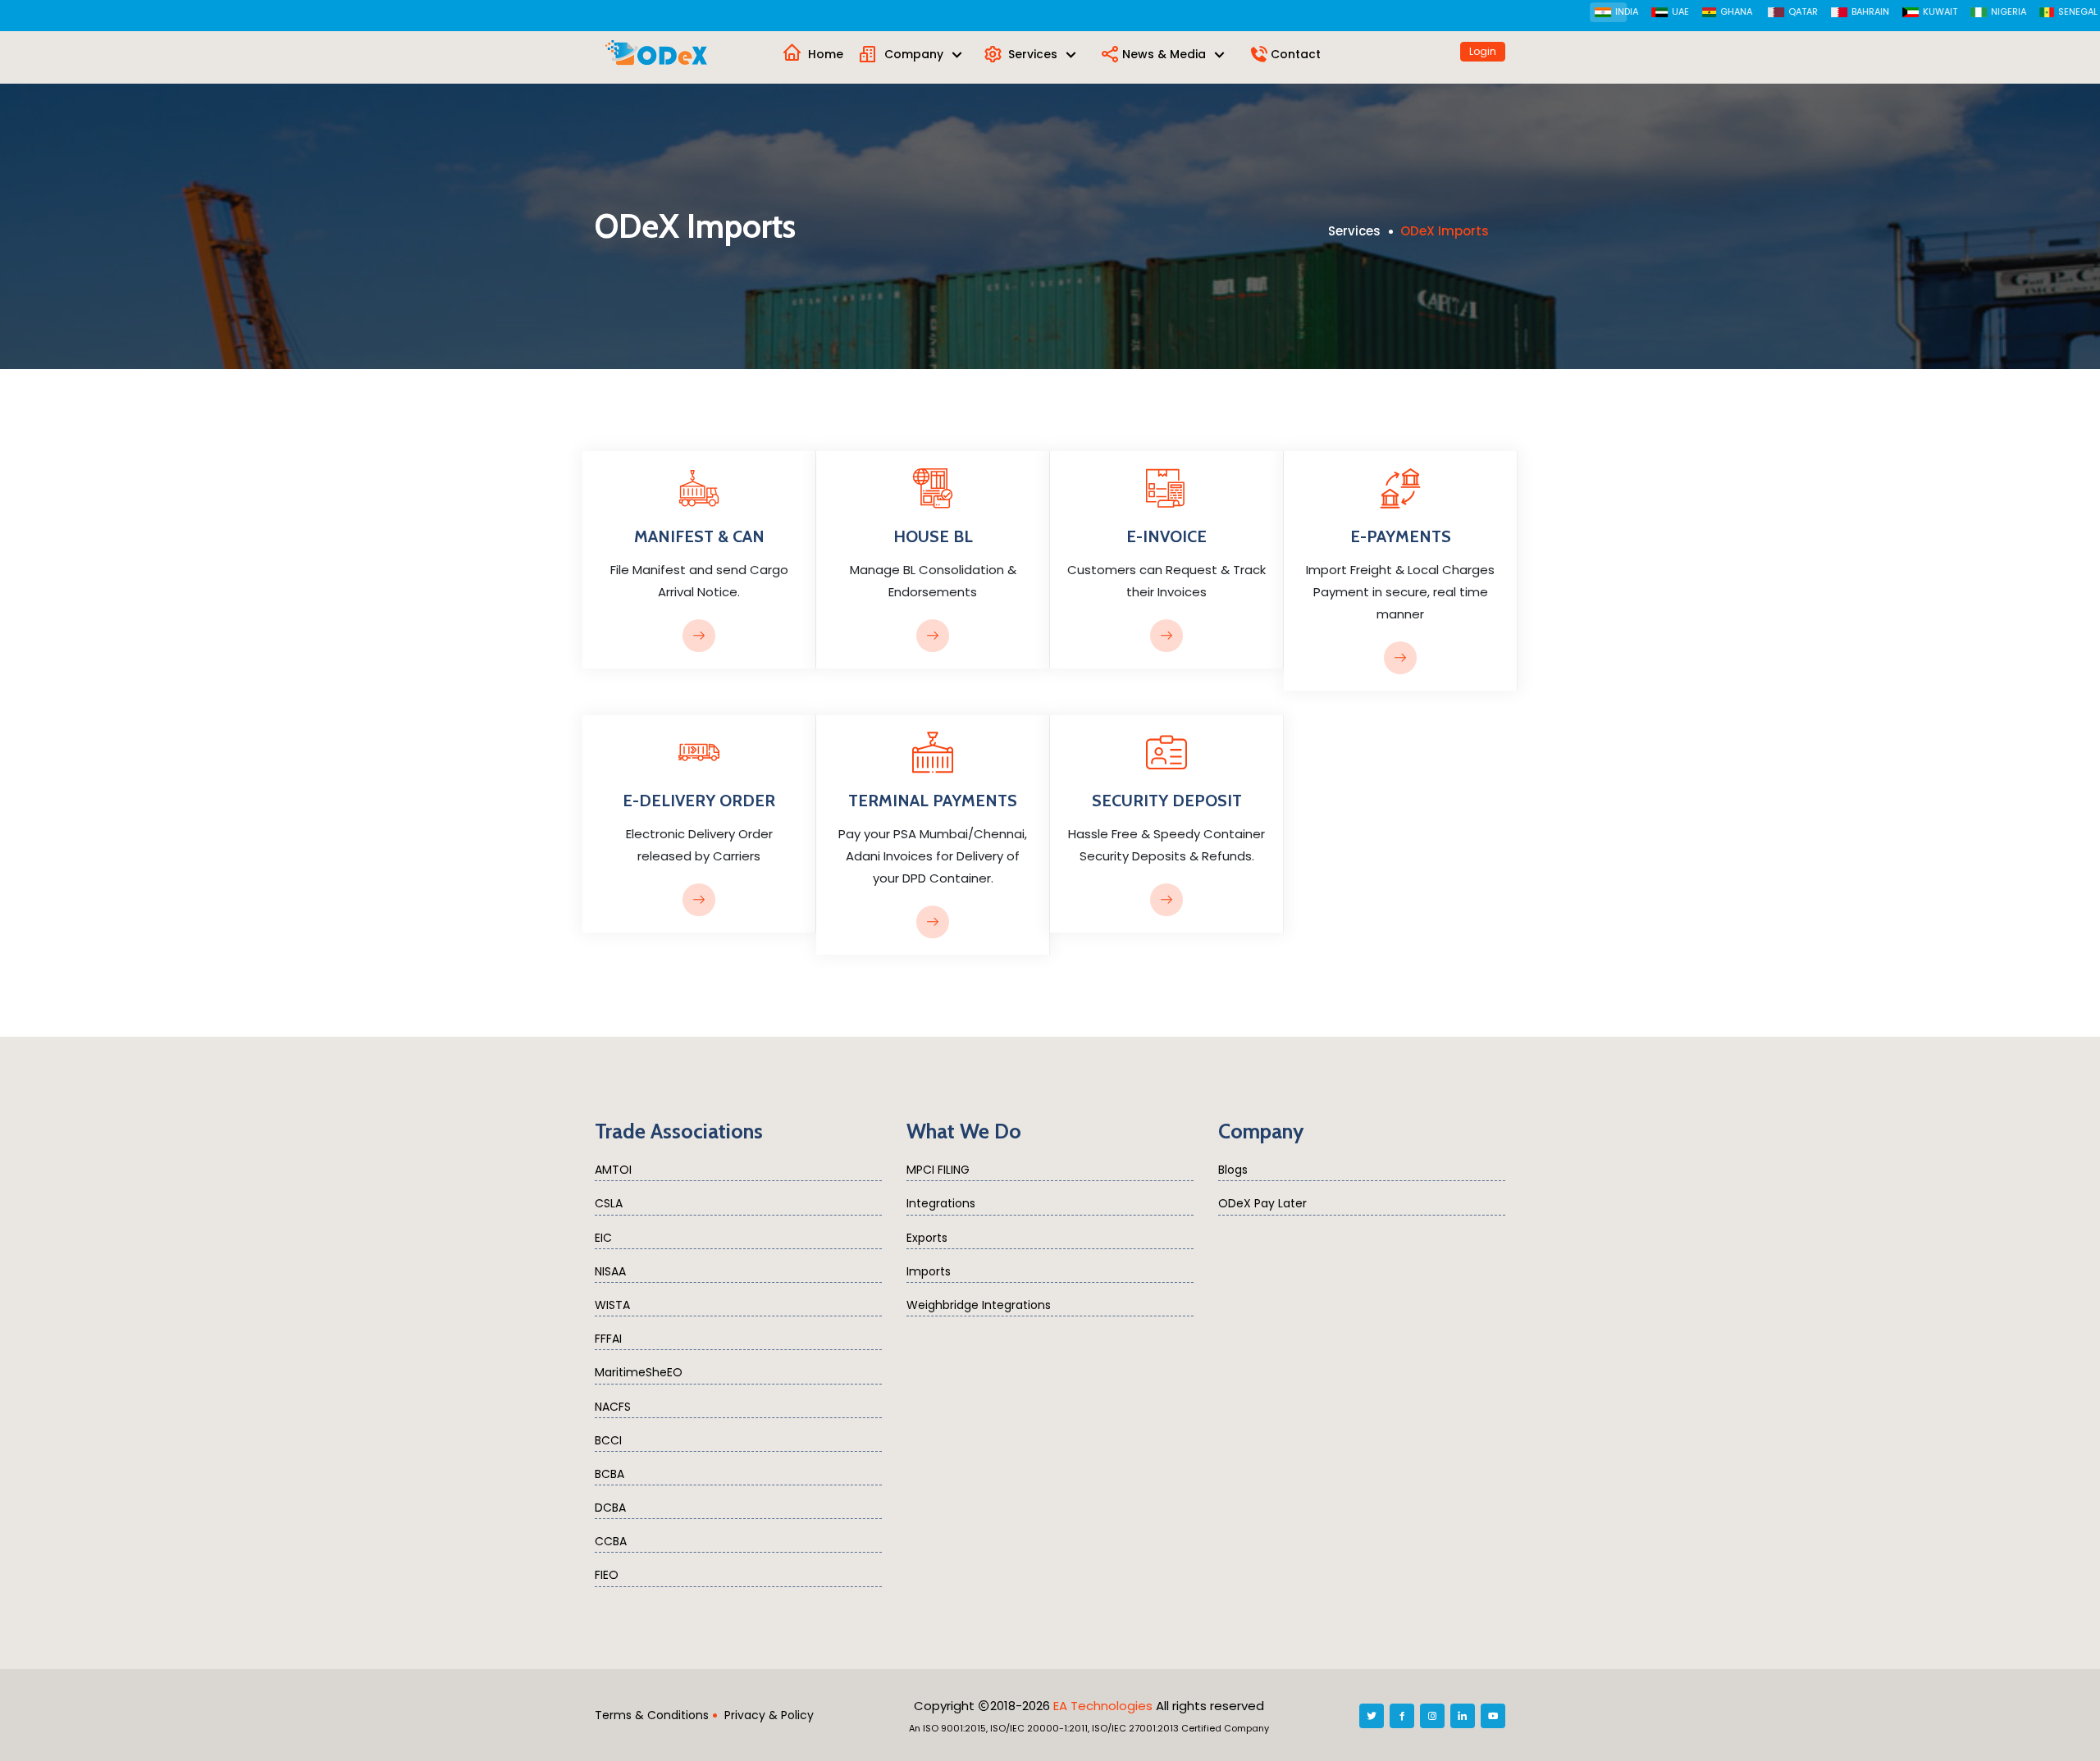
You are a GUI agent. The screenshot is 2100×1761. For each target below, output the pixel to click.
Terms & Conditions (652, 1715)
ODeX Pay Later (1262, 1203)
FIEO (607, 1575)
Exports (927, 1238)
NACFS (613, 1407)
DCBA (610, 1508)
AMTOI (613, 1170)
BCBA (609, 1474)
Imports (929, 1271)
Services (1034, 54)
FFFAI (608, 1339)
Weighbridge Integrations (979, 1305)
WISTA (612, 1305)
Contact (1296, 54)
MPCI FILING (938, 1170)
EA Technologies (1103, 1706)
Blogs (1233, 1170)
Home (826, 54)
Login (1483, 51)
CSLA (609, 1203)
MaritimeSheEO (639, 1372)
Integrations (941, 1203)
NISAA (610, 1271)
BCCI (608, 1440)
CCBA (611, 1541)
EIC (603, 1238)
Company (915, 54)
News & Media (1166, 54)
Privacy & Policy (769, 1715)
